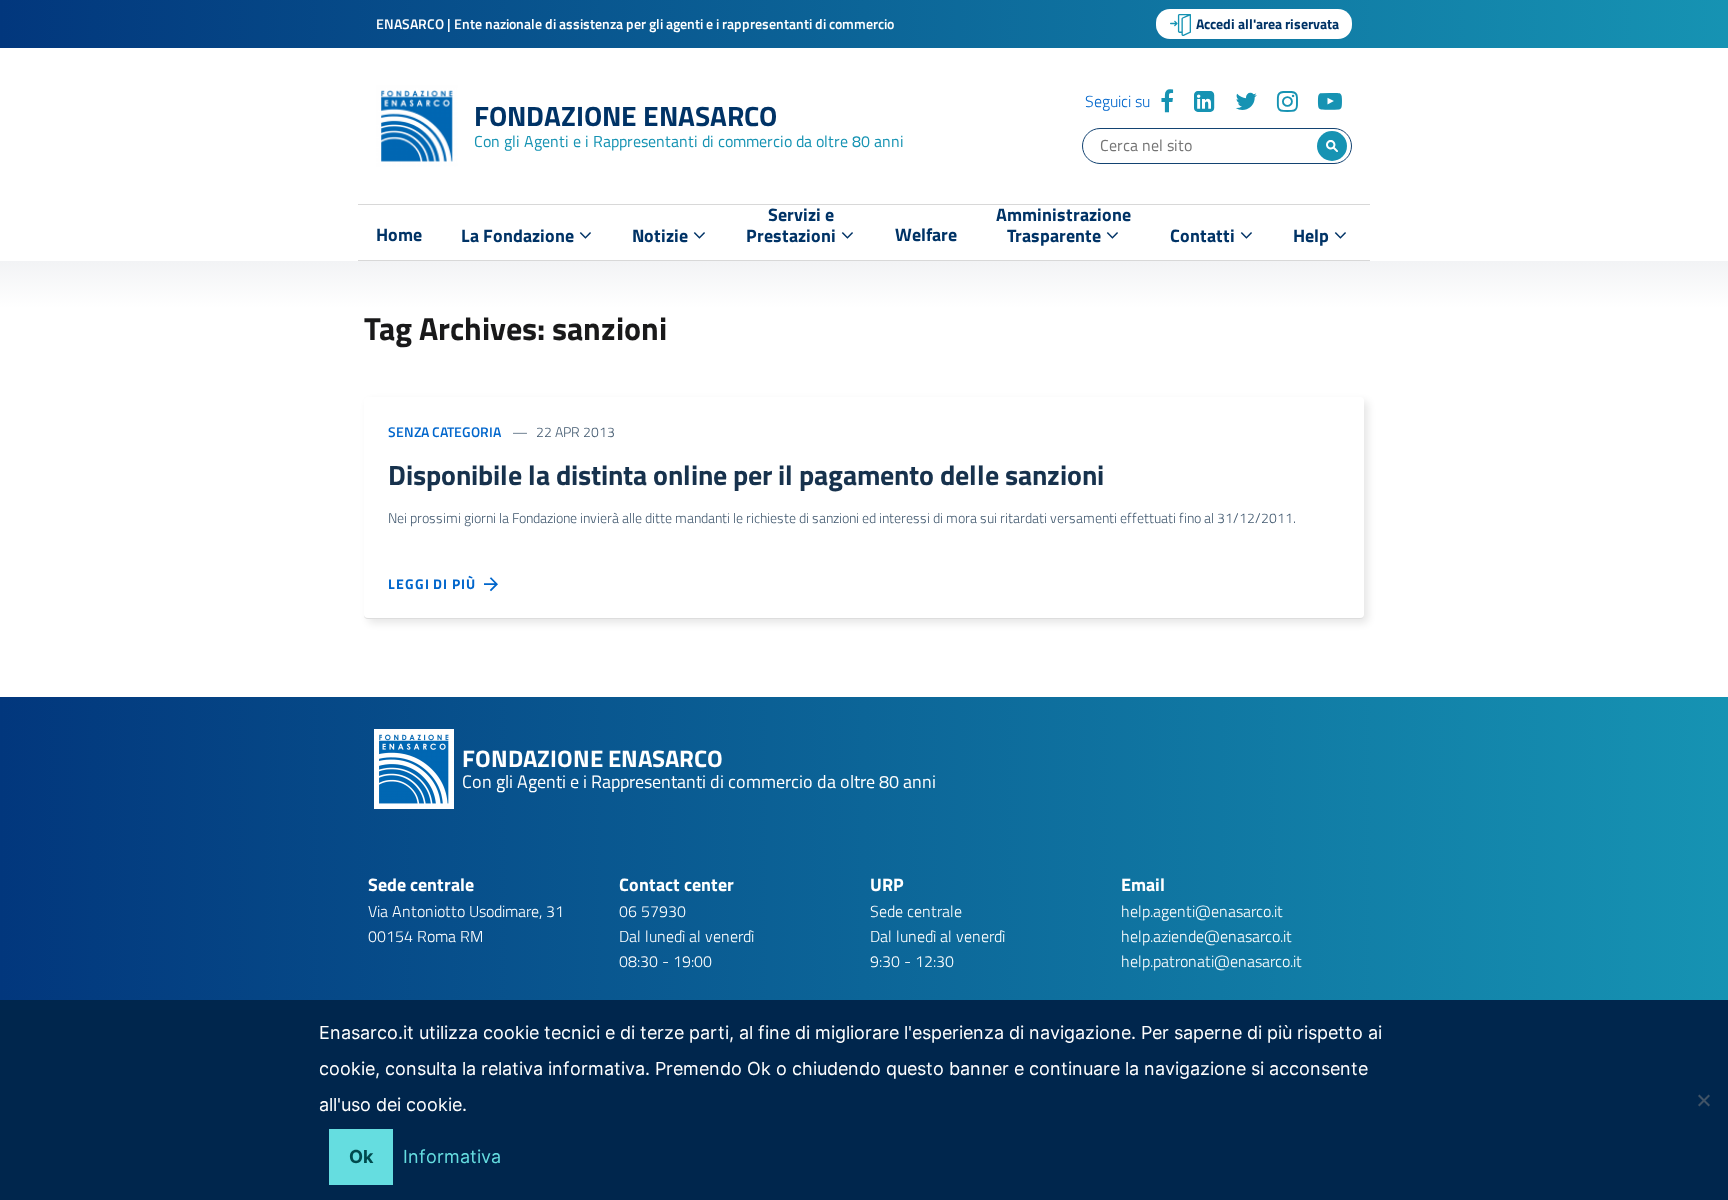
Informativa (452, 1156)
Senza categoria (444, 431)
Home (399, 235)
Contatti (1204, 235)
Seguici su (1117, 101)
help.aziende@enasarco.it (1206, 936)
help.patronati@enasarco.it (1211, 961)
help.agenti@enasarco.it (1202, 911)
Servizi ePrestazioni (793, 229)
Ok (361, 1156)
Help (1313, 235)
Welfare (926, 235)
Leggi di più (436, 583)
